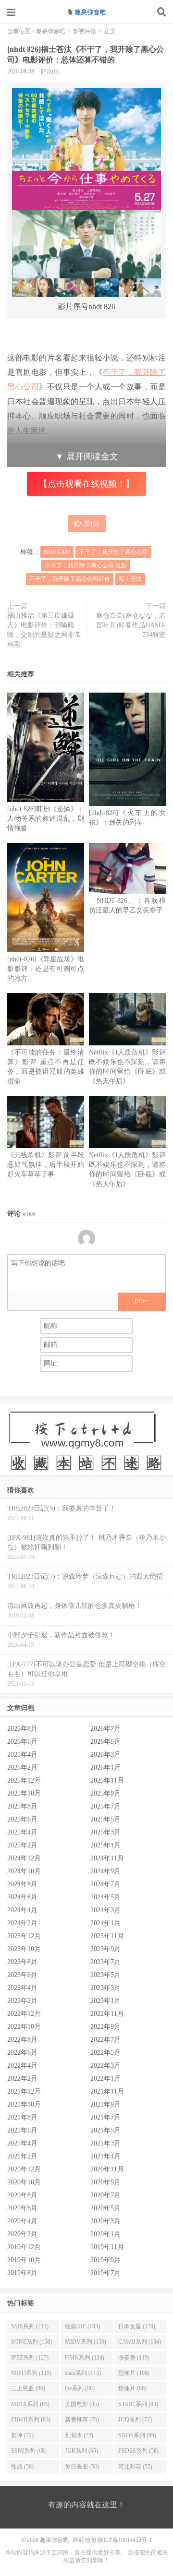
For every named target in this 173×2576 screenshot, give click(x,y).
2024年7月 (105, 1884)
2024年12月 (24, 1858)
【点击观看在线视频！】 (86, 484)
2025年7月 (105, 1806)
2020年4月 (22, 2221)
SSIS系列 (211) (30, 2326)
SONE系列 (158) (31, 2342)
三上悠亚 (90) (28, 2388)
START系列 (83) (138, 2404)
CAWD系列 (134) (140, 2342)
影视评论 (85, 31)
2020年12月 (24, 2169)
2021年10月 (24, 2104)
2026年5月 (105, 1742)
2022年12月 (24, 2014)
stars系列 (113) (83, 2373)
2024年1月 (105, 1923)
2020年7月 (105, 2195)
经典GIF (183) (82, 2326)
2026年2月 (22, 1767)
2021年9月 (105, 2104)
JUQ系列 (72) (135, 2420)
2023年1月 (105, 2001)
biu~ (142, 1300)
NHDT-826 (57, 552)
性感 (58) (22, 2467)
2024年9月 (105, 1871)
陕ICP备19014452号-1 (125, 2540)
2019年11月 (107, 2247)
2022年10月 (24, 2027)
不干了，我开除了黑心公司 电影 (86, 565)
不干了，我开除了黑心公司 (113, 552)
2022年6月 (22, 2053)
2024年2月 (22, 1923)
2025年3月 (105, 1832)
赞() (92, 523)
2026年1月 (105, 1767)
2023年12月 (24, 1936)
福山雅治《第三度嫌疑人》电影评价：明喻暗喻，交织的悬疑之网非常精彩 (44, 630)
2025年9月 (105, 1793)
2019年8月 (22, 2273)
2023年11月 (107, 1936)
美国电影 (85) (82, 2404)
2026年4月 (22, 1755)
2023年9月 (105, 1949)
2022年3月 (105, 2066)
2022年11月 (107, 2014)
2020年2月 (22, 2234)
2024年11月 (107, 1858)
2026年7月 (105, 1729)
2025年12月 (24, 1780)
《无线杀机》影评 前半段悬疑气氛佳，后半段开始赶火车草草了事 (46, 1165)
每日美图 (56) (82, 2467)
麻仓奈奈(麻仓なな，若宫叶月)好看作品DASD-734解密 (131, 625)
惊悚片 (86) (132, 2388)
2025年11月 (107, 1780)
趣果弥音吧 (86, 12)
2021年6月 (22, 2130)
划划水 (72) (79, 2435)
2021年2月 (22, 2156)
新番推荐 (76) (82, 2420)
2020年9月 (105, 2182)
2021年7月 (105, 2117)
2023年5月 (105, 1975)
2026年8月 (22, 1729)
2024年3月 (105, 1910)
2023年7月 (105, 1962)
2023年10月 (24, 1949)
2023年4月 (22, 1988)
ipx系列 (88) (80, 2388)
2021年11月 (107, 2091)
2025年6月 (22, 1819)
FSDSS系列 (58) (138, 2451)
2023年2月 (22, 2001)
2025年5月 (105, 1819)
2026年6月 (22, 1742)
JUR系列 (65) (81, 2451)
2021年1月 (105, 2156)
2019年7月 (105, 2273)
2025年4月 (22, 1832)
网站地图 (85, 2540)
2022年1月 (105, 2079)
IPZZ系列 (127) (30, 2358)
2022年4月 (22, 2066)
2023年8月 (22, 1962)
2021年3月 (105, 2143)
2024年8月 (22, 1884)
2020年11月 (107, 2169)
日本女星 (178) (137, 2326)
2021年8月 (22, 2117)
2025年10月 (24, 1793)
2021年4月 (22, 2143)
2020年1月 (105, 2234)
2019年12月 (24, 2247)
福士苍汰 (130, 579)
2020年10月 (24, 2182)
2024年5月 (105, 1897)
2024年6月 (22, 1897)
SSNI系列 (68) (29, 2451)
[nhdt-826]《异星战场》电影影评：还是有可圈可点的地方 (46, 969)
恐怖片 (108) (134, 2373)
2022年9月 (105, 2027)
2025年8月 (22, 1806)
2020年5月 (105, 2208)
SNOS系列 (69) (137, 2435)
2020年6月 (22, 2208)
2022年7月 (105, 2040)
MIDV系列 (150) (86, 2342)
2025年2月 (22, 1845)
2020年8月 (22, 2195)
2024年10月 (24, 1871)
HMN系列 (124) (85, 2358)
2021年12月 (24, 2091)
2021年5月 (105, 2130)
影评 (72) (22, 2435)
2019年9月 (105, 2260)
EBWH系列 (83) (31, 2420)
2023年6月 (22, 1975)
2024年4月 (22, 1910)
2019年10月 (24, 2260)
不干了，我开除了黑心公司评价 (70, 579)
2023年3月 (105, 1988)
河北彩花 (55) (135, 2467)
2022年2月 (22, 2079)
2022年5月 (105, 2053)
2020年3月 (105, 2221)
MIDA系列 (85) (30, 2404)
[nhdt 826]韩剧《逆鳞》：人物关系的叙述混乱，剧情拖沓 (46, 819)
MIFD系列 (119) (31, 2373)
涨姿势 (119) (134, 2358)
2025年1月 (105, 1845)
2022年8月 (22, 2040)
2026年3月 (105, 1755)
